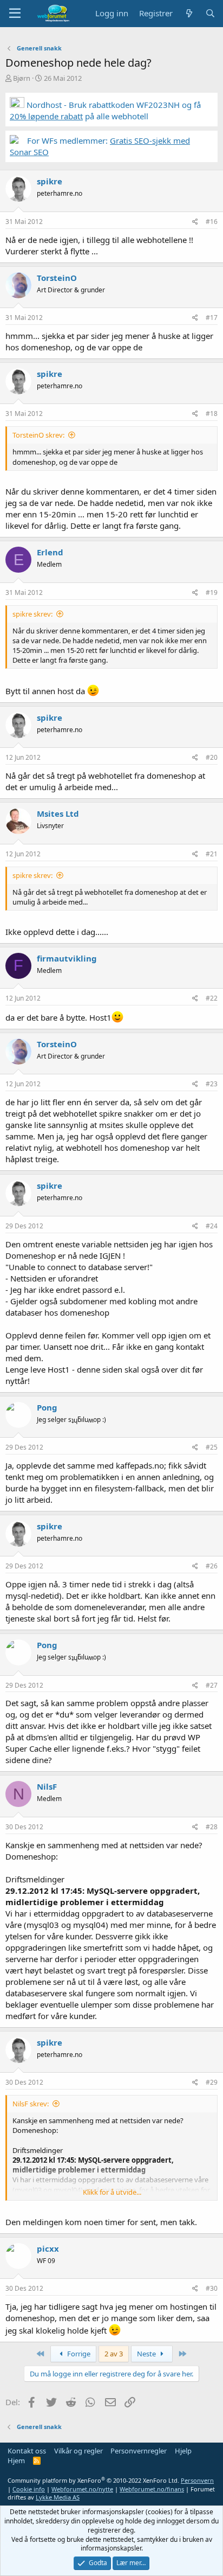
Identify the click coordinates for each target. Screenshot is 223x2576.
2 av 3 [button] (114, 2354)
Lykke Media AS (58, 2497)
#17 (212, 318)
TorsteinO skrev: (38, 435)
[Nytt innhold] (189, 13)
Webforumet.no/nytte (82, 2489)
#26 (212, 1566)
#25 (212, 1447)
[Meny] (15, 14)
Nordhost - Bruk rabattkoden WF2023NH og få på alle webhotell (105, 110)
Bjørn (22, 78)
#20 (212, 757)
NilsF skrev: (31, 2104)
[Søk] (210, 13)
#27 (212, 1685)
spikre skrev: (32, 614)
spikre (50, 181)
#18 (212, 414)
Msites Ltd (58, 813)
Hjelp (183, 2451)
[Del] (195, 222)
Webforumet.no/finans (152, 2489)
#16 (212, 222)
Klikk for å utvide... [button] (112, 2192)
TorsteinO (57, 278)
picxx (48, 2248)
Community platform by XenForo (93, 2480)
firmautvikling (67, 958)
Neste (147, 2354)
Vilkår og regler (78, 2451)
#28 (212, 1827)
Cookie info (29, 2489)
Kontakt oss (27, 2451)
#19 (212, 592)
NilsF (47, 1786)
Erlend (50, 552)
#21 (212, 854)
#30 (212, 2288)
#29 (212, 2082)
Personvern (197, 2480)
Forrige (78, 2354)
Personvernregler (139, 2451)
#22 (212, 998)
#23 (212, 1084)
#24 (212, 1226)
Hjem (16, 2460)
